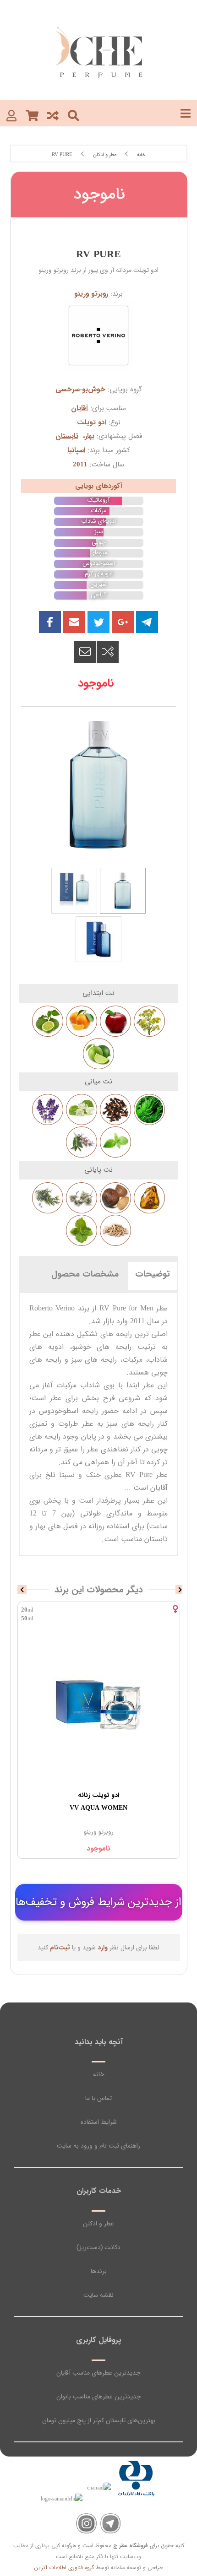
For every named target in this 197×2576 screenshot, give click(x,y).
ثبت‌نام (60, 1948)
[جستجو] (74, 115)
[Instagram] (86, 2524)
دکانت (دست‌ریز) (98, 2247)
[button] (74, 622)
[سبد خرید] (32, 115)
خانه (99, 2074)
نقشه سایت (98, 2295)
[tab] (153, 1274)
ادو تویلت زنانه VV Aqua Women (98, 1802)
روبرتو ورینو (91, 294)
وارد (103, 1948)
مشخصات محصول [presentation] (85, 1274)
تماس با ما (98, 2098)
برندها (99, 2271)
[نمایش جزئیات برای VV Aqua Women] (99, 1706)
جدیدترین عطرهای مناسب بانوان (99, 2397)
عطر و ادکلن (98, 2224)
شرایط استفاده (99, 2122)
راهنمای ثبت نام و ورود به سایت (98, 2146)
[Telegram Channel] (111, 2524)
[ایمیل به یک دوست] (85, 652)
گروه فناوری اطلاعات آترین (64, 2568)
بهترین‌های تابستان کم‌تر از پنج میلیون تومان (99, 2420)
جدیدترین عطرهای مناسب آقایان (98, 2373)
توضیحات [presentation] (153, 1274)
